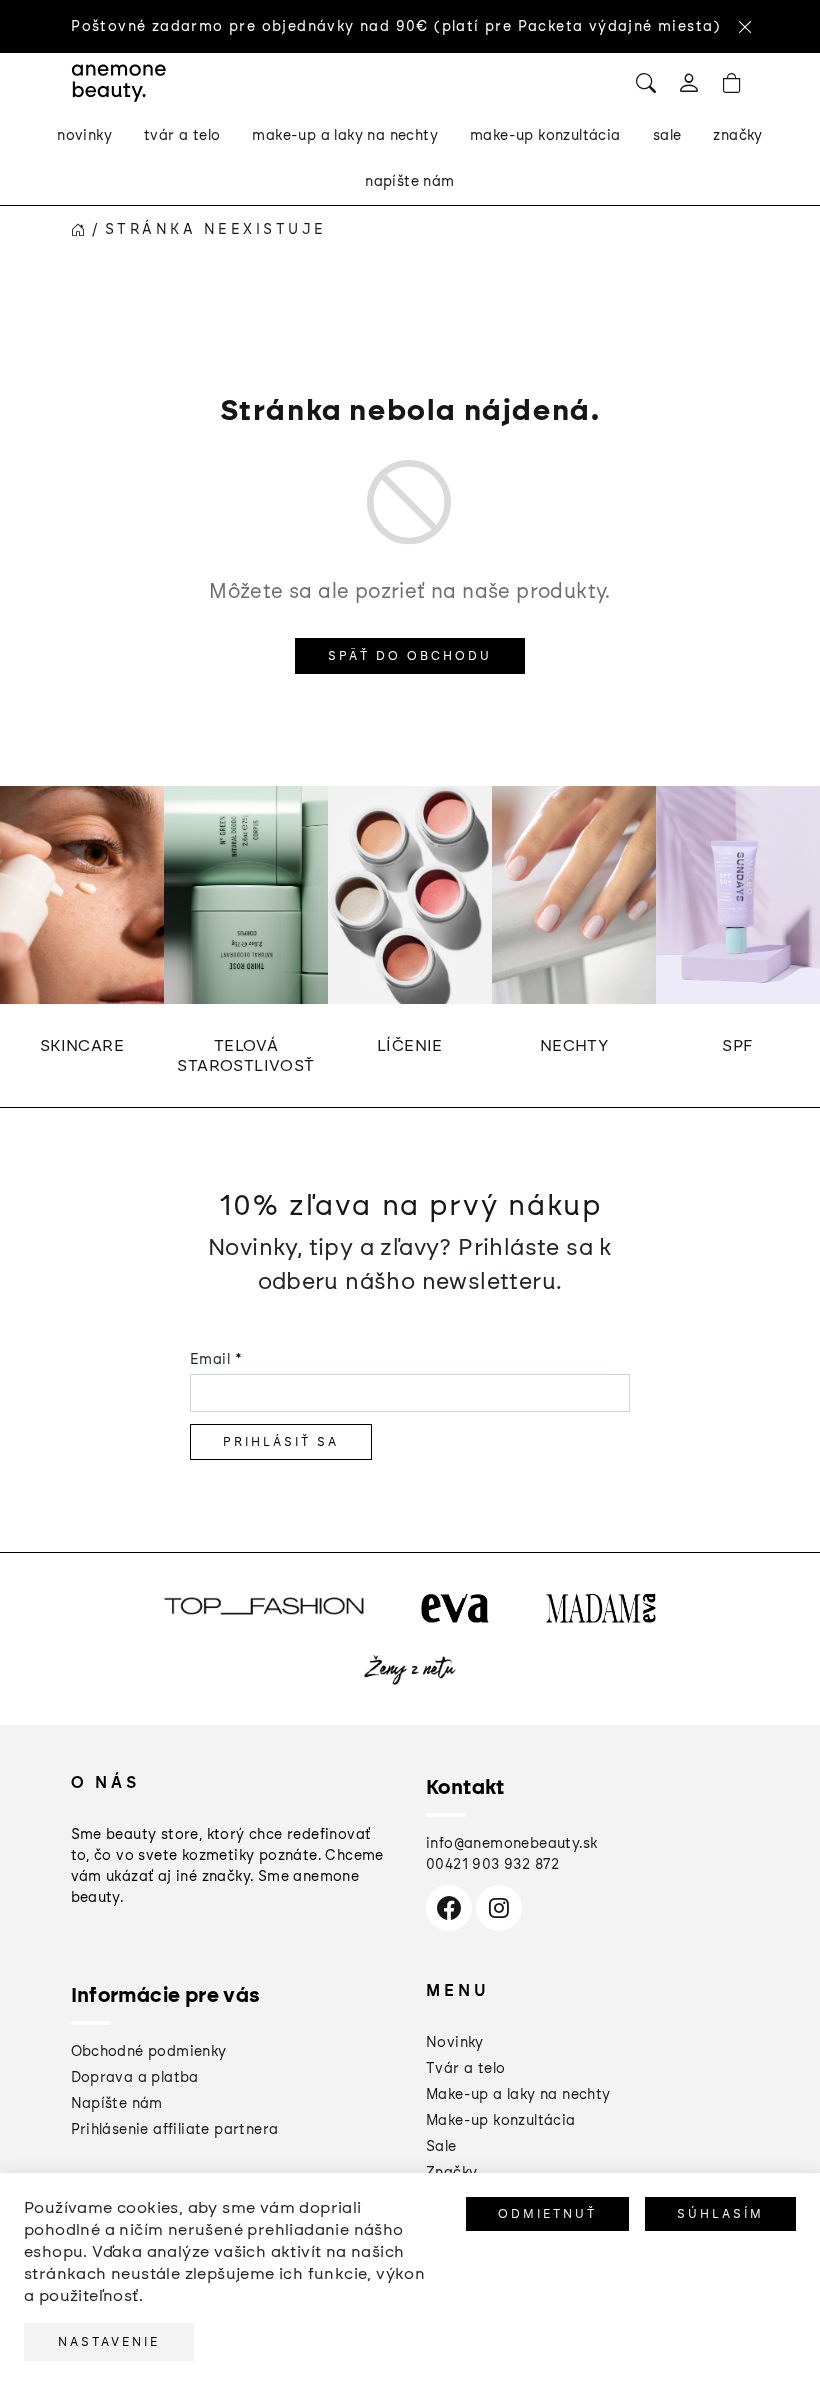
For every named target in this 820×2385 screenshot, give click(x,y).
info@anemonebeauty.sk (511, 1843)
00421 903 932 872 (493, 1864)
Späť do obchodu (410, 656)
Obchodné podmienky (149, 2051)
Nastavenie (109, 2342)
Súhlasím (720, 2214)
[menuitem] (84, 136)
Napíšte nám (117, 2103)
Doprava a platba (135, 2077)
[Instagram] (499, 1908)
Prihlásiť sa (281, 1442)
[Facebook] (449, 1908)
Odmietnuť (547, 2214)
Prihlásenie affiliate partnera (175, 2129)
